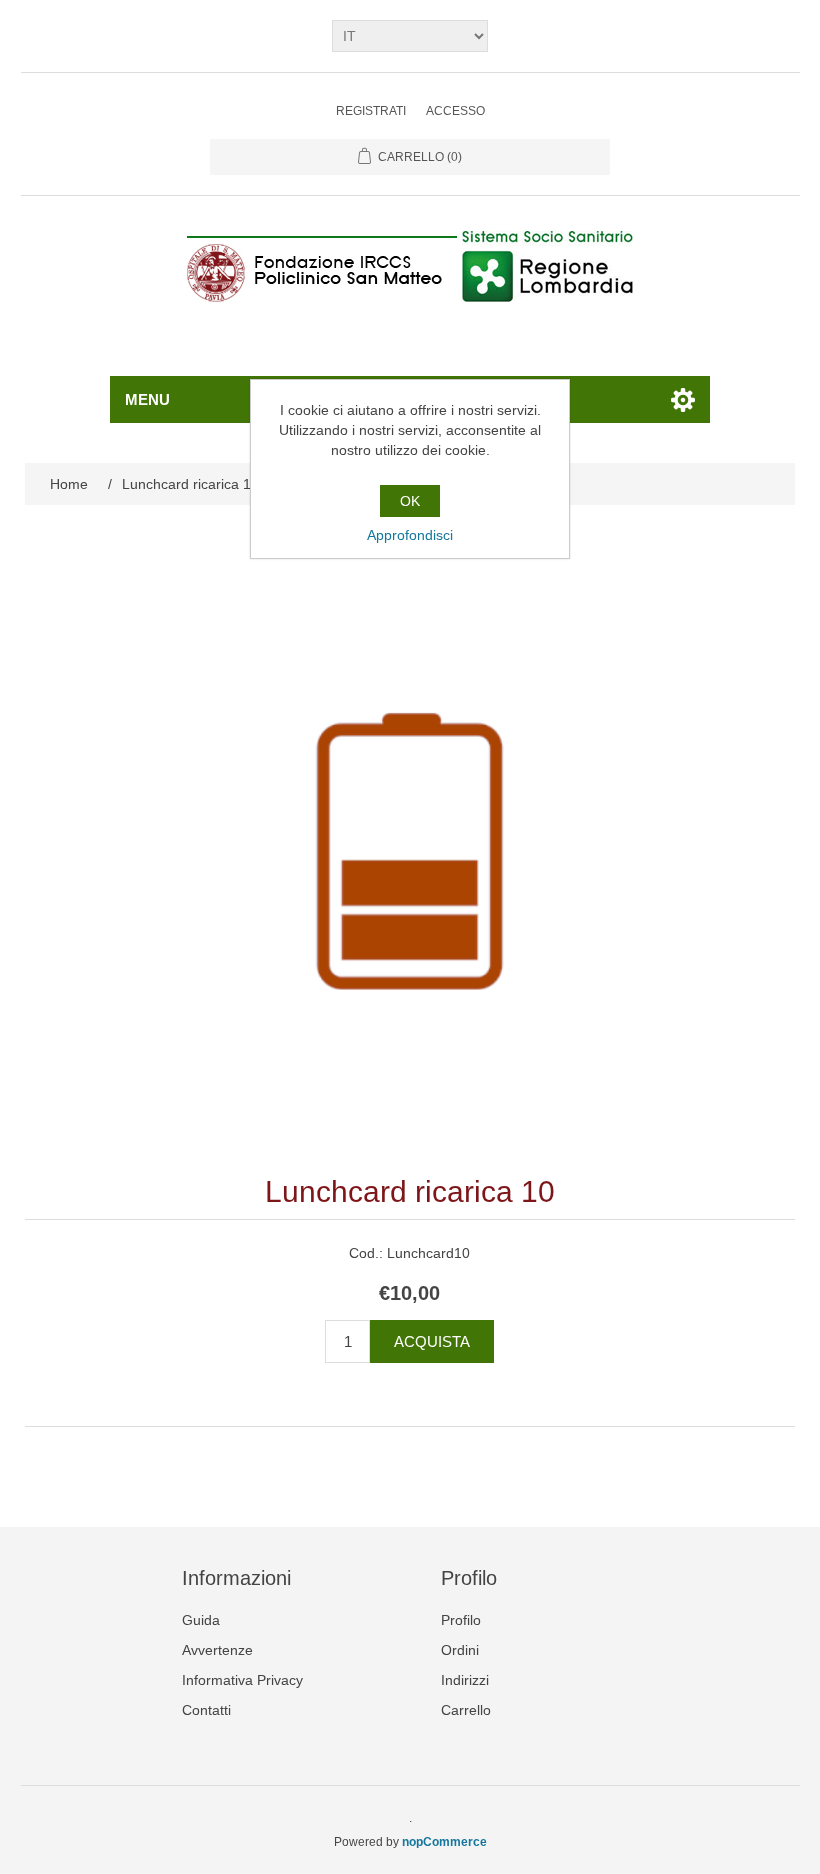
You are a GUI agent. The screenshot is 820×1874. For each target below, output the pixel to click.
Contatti (206, 1710)
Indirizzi (465, 1680)
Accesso (455, 111)
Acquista (432, 1341)
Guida (201, 1620)
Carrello (466, 1710)
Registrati (371, 111)
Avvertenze (217, 1650)
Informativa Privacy (242, 1680)
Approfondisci (410, 535)
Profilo (461, 1620)
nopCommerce (444, 1842)
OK (410, 501)
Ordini (460, 1650)
